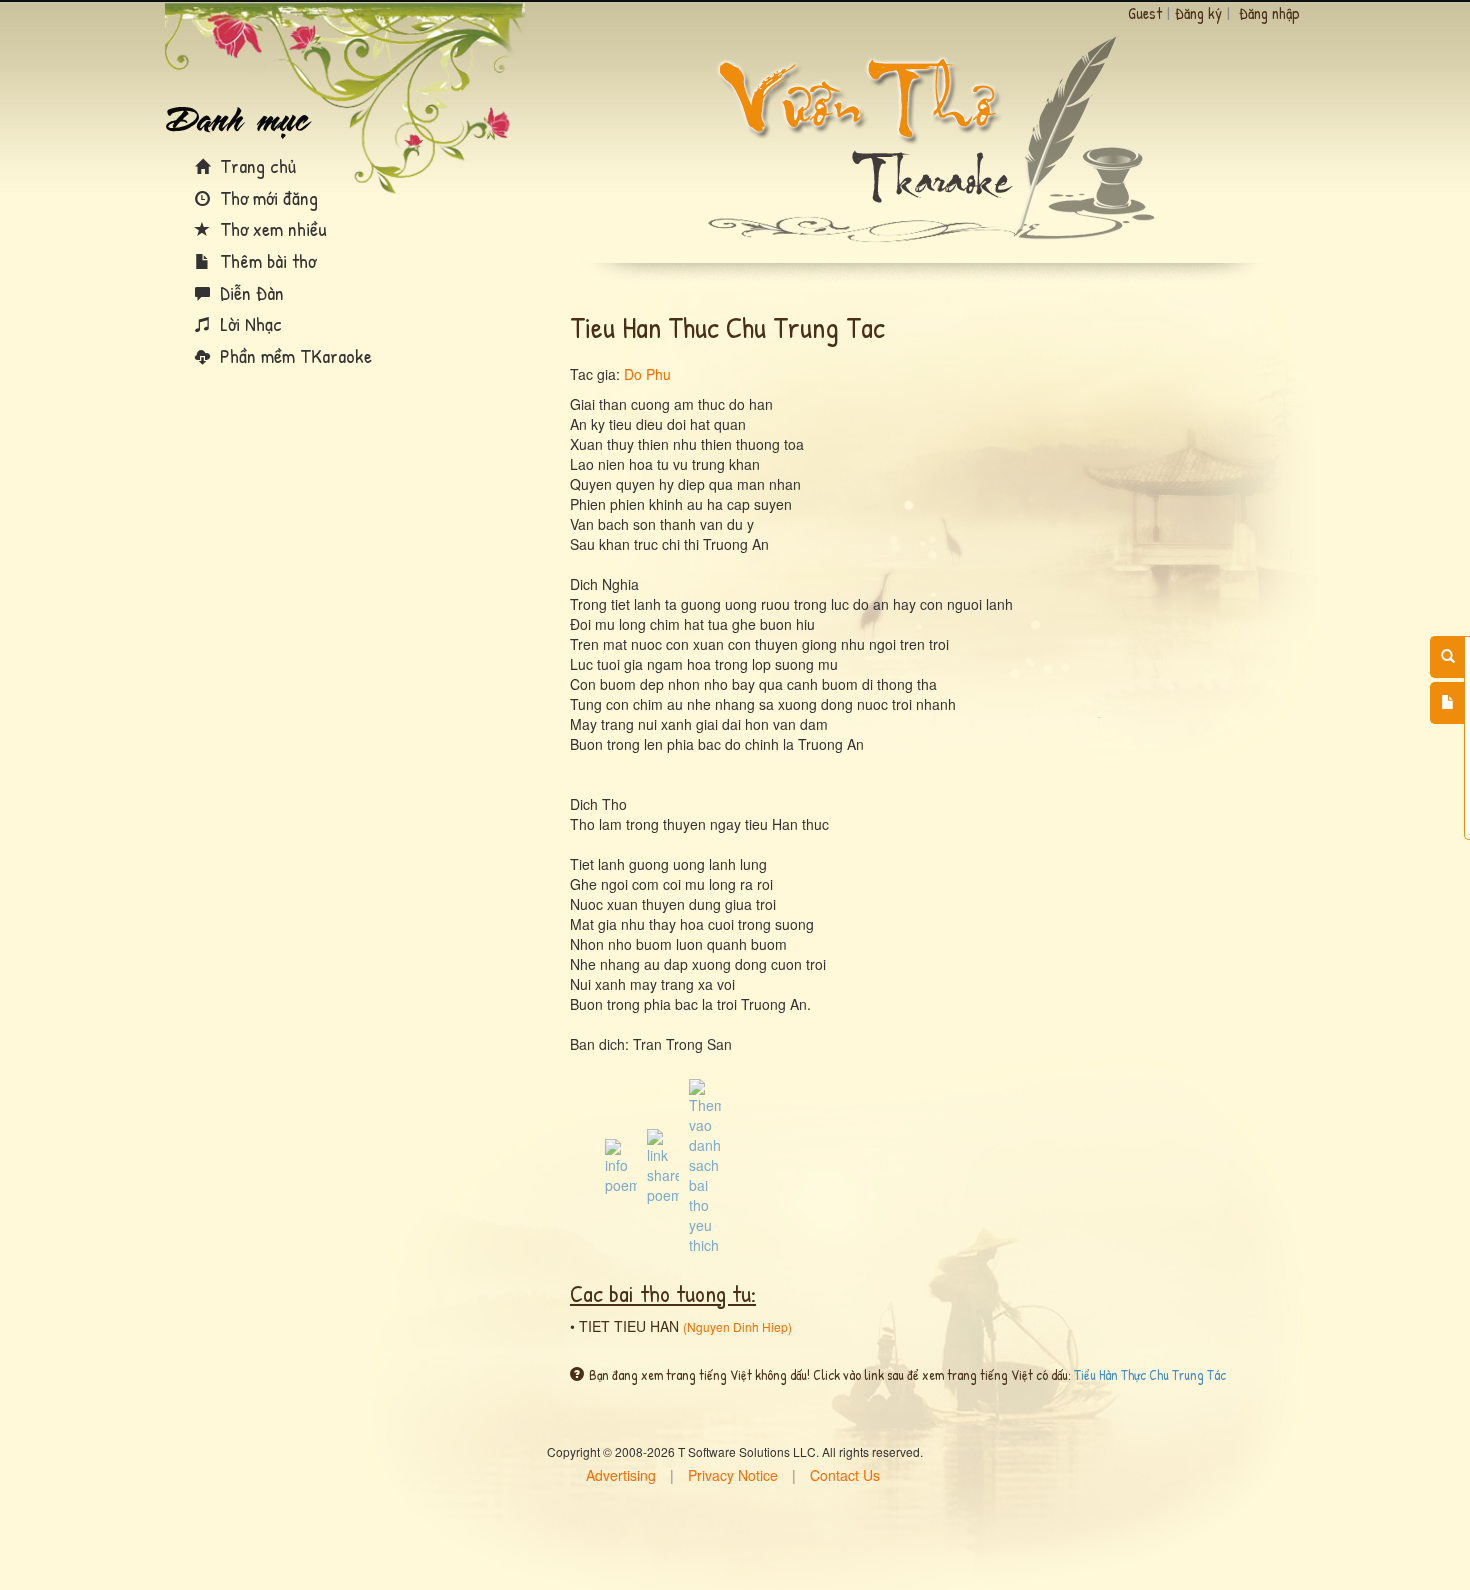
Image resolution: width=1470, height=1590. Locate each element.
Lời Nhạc (248, 323)
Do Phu (647, 374)
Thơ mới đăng (266, 197)
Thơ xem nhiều (271, 228)
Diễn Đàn (249, 292)
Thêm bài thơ (265, 260)
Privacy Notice (733, 1475)
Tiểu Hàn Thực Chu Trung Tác (1150, 1374)
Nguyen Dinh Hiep (737, 1326)
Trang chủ (255, 165)
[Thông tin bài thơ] (621, 1165)
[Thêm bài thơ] (1447, 703)
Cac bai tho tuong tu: (663, 1293)
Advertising (621, 1475)
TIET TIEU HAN (629, 1326)
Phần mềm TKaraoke (293, 355)
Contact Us (845, 1475)
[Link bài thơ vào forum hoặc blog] (663, 1165)
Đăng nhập (1269, 13)
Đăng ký (1198, 13)
